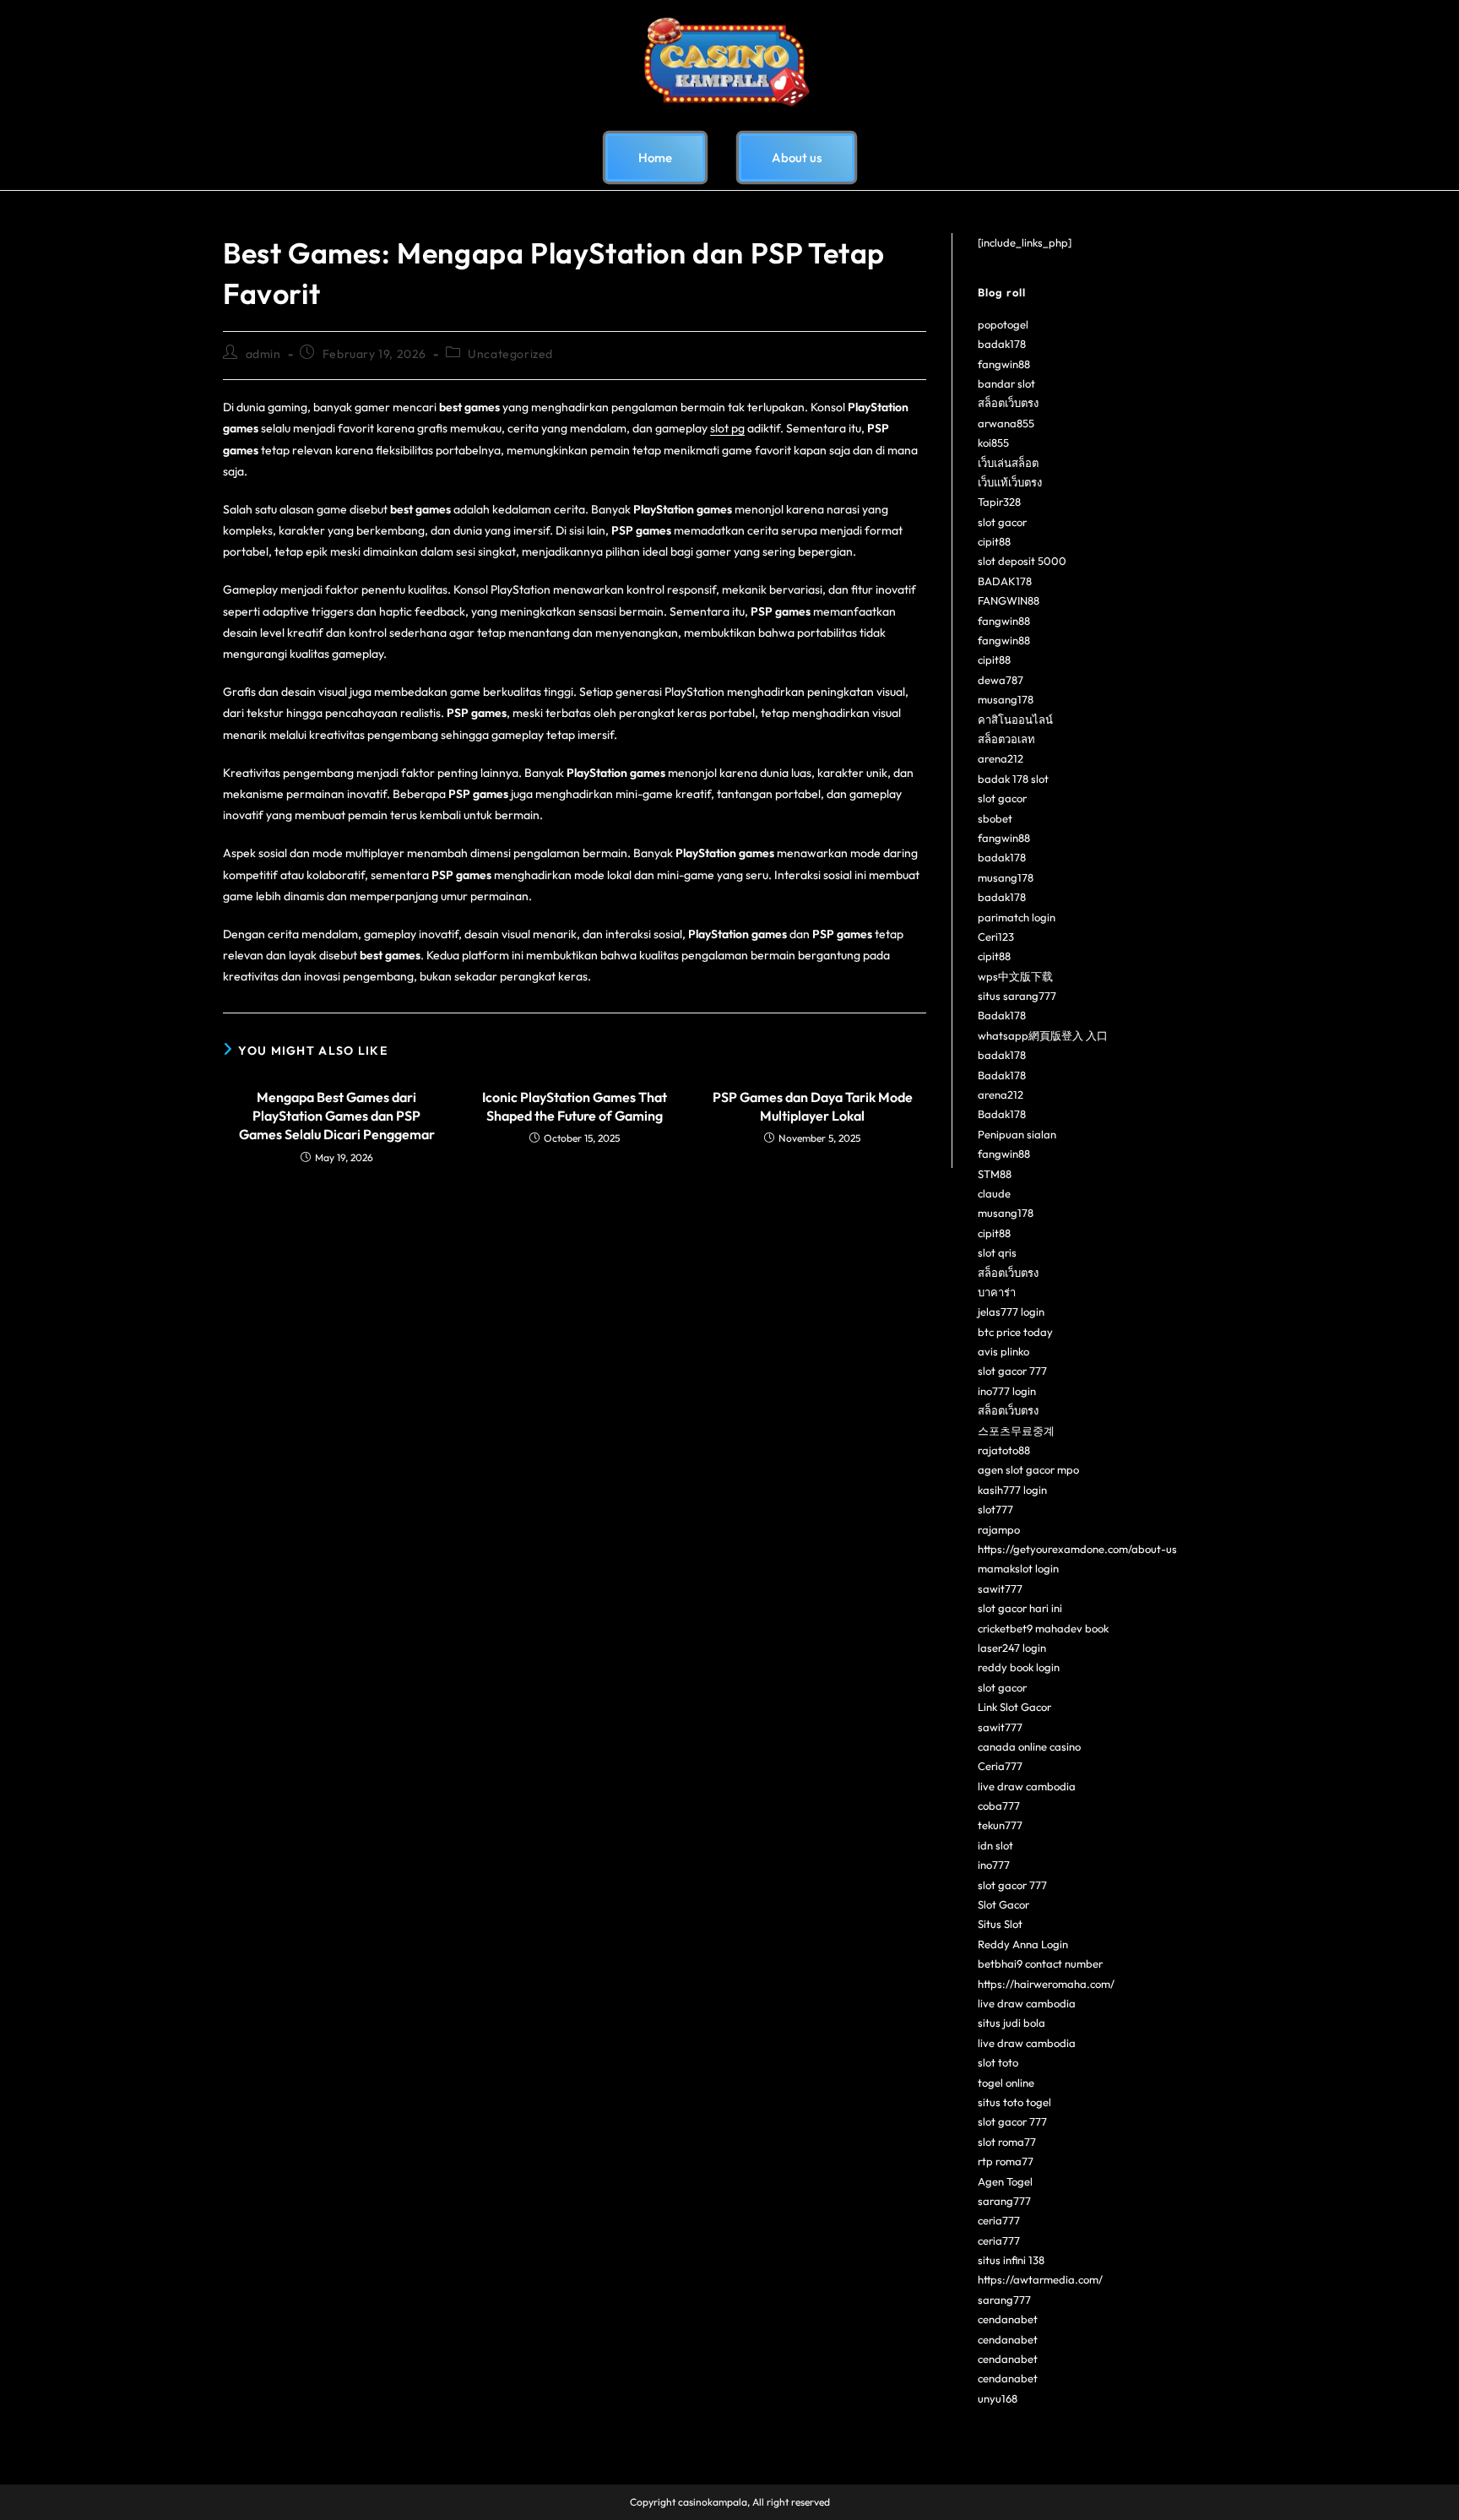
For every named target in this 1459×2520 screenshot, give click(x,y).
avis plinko (1003, 1351)
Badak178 (1002, 1015)
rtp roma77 (1006, 2161)
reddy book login (1019, 1667)
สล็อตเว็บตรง (1008, 403)
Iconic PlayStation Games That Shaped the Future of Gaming (575, 1106)
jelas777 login (1011, 1312)
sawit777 (1000, 1589)
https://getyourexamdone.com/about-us (1077, 1549)
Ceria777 (1000, 1766)
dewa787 (1001, 680)
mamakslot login (1018, 1568)
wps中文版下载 (1015, 976)
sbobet (995, 818)
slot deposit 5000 (1022, 561)
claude (994, 1193)
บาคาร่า (997, 1292)
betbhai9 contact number (1040, 1963)
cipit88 (994, 541)
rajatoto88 (1004, 1450)
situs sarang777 (1017, 996)
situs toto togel (1014, 2102)
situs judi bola (1012, 2023)
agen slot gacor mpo (1028, 1469)
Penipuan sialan (1017, 1134)
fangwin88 (1004, 364)
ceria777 (999, 2220)
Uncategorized (510, 354)
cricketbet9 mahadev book (1043, 1628)
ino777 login (1007, 1391)
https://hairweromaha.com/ (1046, 1984)
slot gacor (1002, 522)
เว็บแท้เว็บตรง (1010, 482)
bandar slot (1006, 383)
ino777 (994, 1865)
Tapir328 (999, 502)
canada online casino (1029, 1746)
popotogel (1003, 324)
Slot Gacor (1003, 1904)
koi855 (993, 443)
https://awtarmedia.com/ (1040, 2279)
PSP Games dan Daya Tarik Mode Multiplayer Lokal (813, 1106)
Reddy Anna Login (1023, 1944)
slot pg (727, 428)
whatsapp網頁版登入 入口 (1043, 1035)
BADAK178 (1005, 581)
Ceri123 (996, 937)
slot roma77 (1007, 2142)
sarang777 (1004, 2201)
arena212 (1001, 758)
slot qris (997, 1252)
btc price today (1015, 1332)
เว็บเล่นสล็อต (1008, 463)
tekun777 (1000, 1825)
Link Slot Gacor (1014, 1707)
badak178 (1002, 344)
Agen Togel (1005, 2181)
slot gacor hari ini (1020, 1608)
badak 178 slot (1013, 779)
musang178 (1006, 699)
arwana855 (1006, 423)
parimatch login (1017, 917)
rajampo (999, 1529)
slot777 (995, 1509)
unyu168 (998, 2398)
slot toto (998, 2062)
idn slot (995, 1845)
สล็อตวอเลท (1006, 739)
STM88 (995, 1174)
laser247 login (1012, 1648)
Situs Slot (1000, 1924)
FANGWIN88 (1009, 600)
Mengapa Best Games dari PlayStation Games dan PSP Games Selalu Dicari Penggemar (337, 1116)
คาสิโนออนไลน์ (1015, 720)
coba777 (999, 1806)
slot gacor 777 (1012, 1371)
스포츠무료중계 (1016, 1431)
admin (263, 354)
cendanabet (1008, 2319)
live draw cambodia (1027, 1786)
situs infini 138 (1011, 2260)
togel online (1006, 2083)
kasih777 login (1012, 1490)
